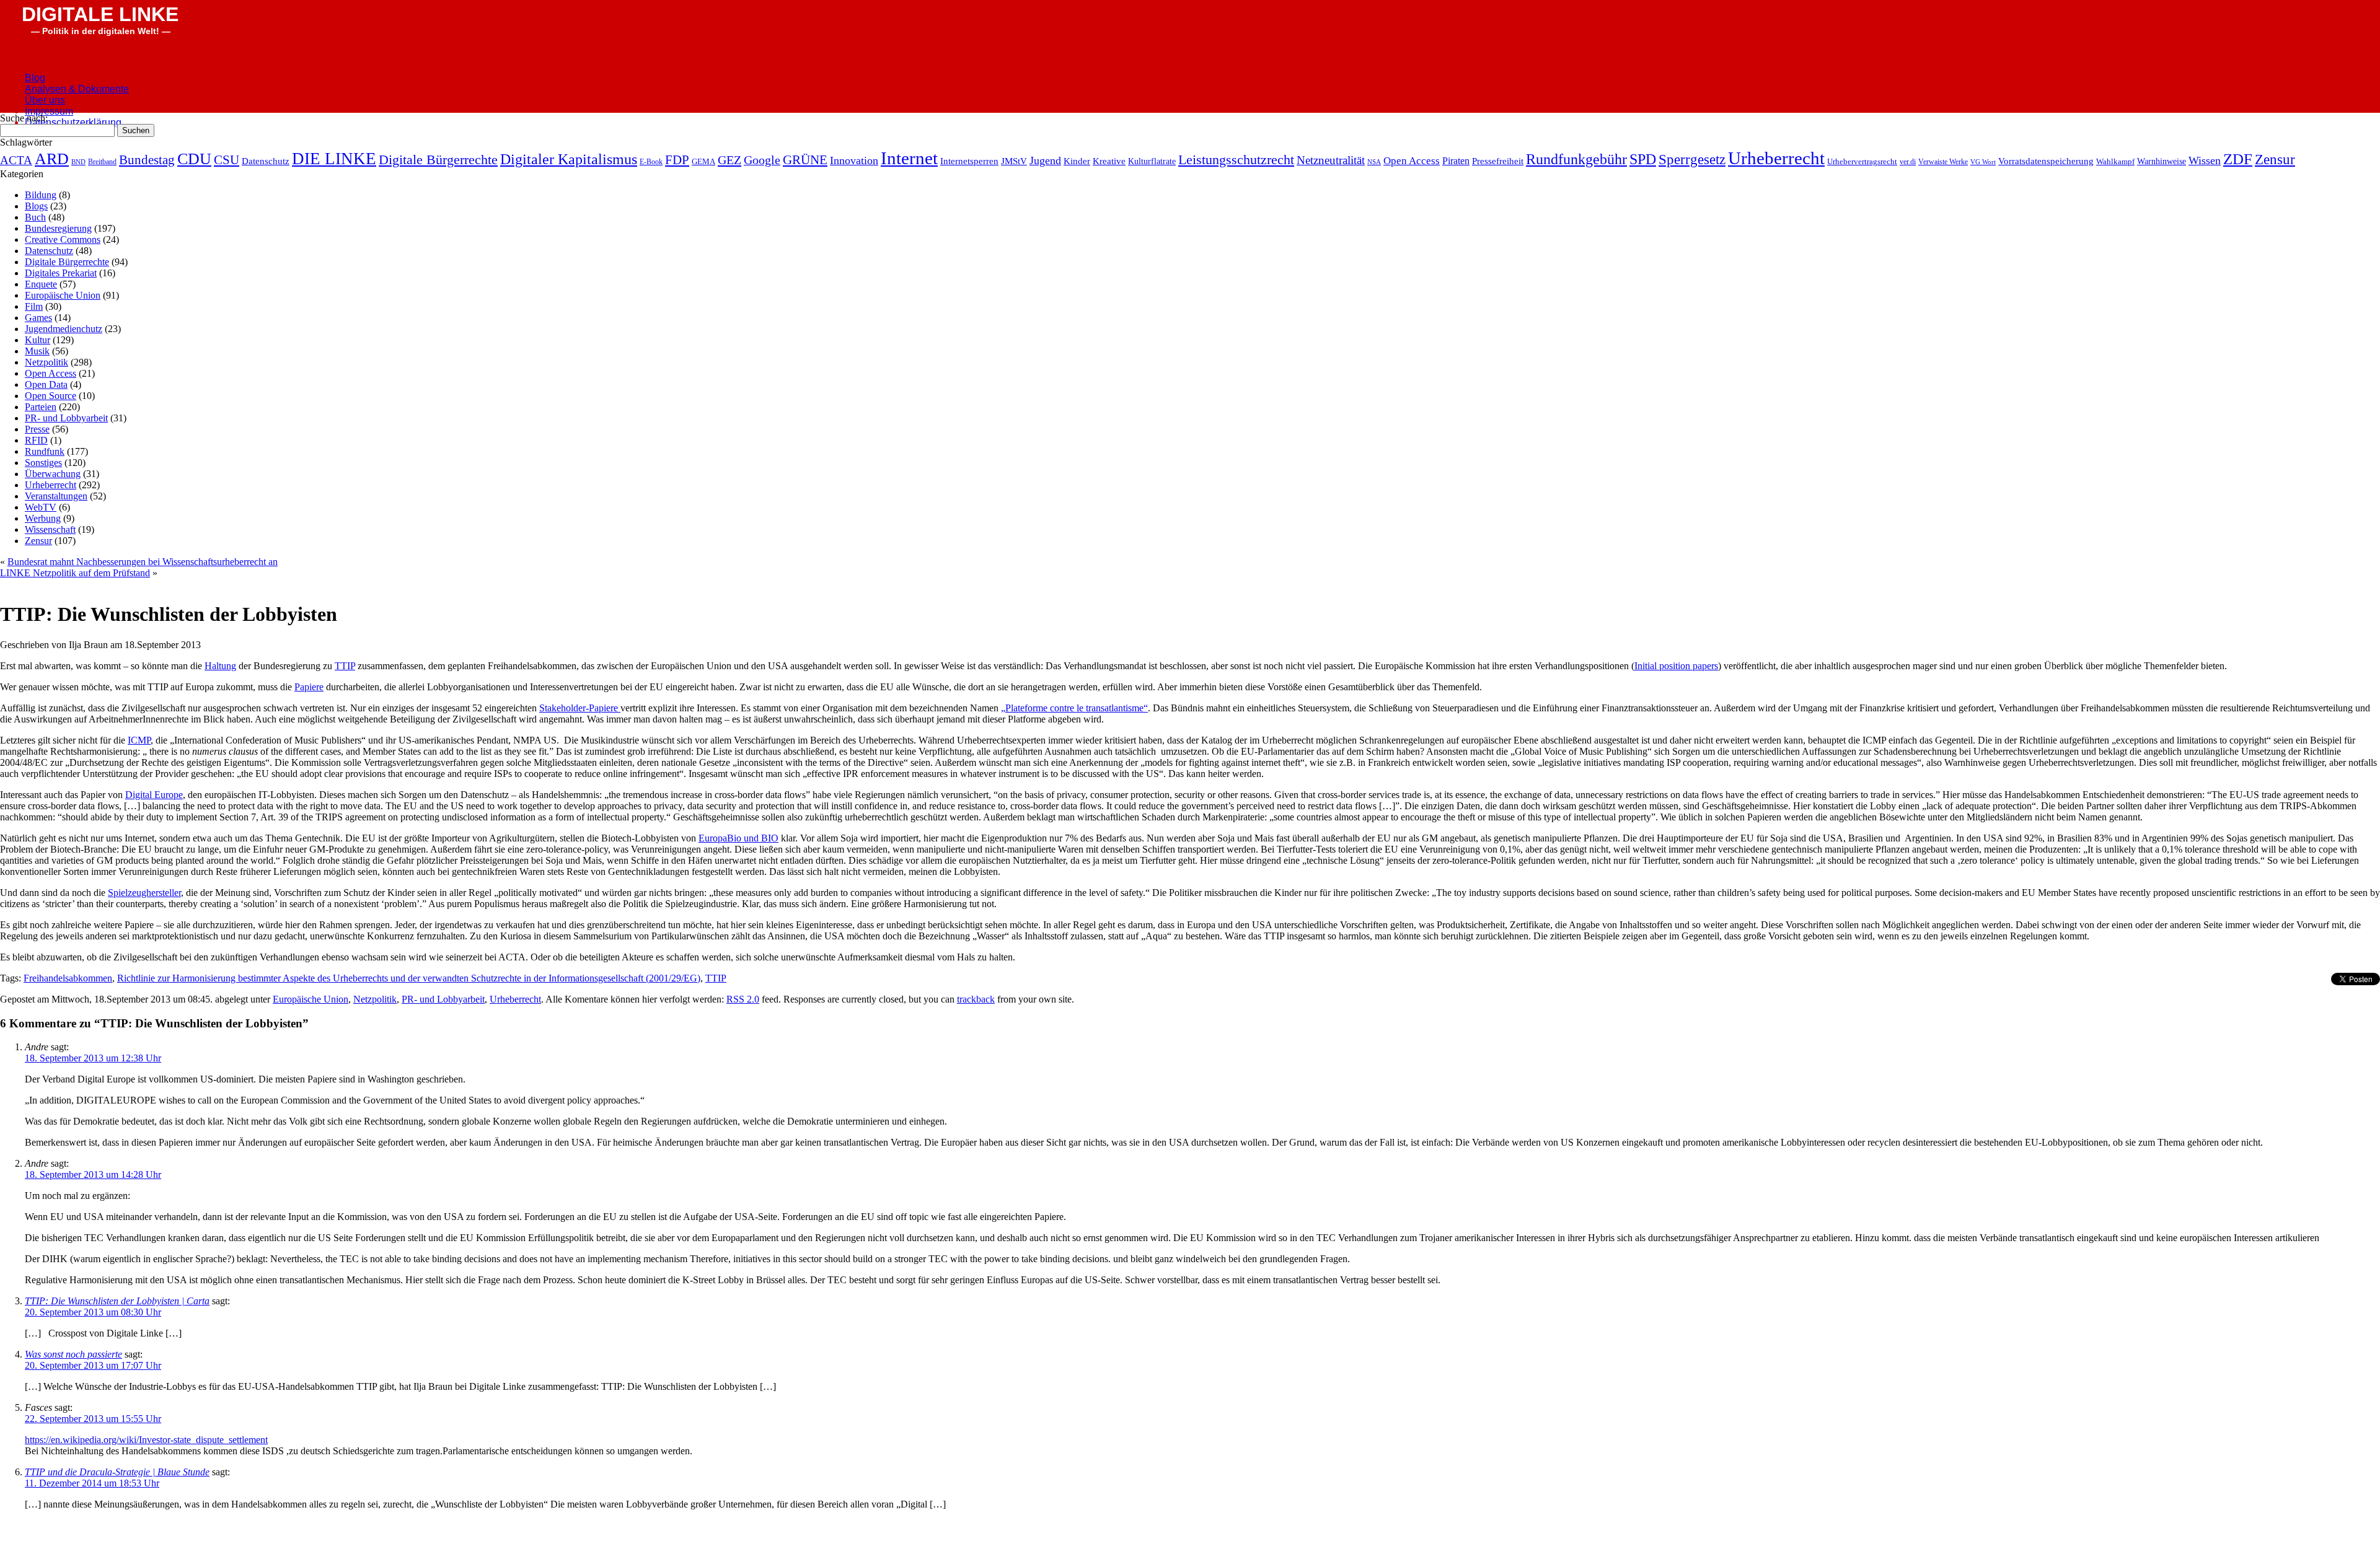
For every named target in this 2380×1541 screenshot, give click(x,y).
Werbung (43, 518)
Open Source (51, 396)
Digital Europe (154, 795)
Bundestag (147, 160)
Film (34, 306)
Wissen (2205, 160)
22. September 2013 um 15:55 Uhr (93, 1419)
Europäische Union (63, 295)
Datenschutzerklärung (73, 122)
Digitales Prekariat (61, 273)
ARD (52, 159)
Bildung (41, 195)
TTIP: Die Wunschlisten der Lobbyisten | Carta (117, 1301)
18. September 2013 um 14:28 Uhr (93, 1174)
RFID (36, 440)
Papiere (309, 687)
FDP (677, 160)
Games (38, 318)
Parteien (41, 407)
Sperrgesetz (1692, 159)
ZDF (2238, 159)
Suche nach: (24, 118)
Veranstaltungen (56, 496)
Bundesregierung (58, 228)
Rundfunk (45, 451)
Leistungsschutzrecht (1236, 160)
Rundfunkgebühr (1576, 159)
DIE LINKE (334, 159)
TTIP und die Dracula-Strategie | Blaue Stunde (117, 1472)
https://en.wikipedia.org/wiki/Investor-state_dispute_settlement (146, 1440)
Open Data (46, 384)
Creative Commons (63, 239)
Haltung (220, 666)
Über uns (45, 100)
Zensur (2275, 159)
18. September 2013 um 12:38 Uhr (93, 1058)
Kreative (1109, 161)
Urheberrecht (1776, 158)
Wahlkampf (2115, 162)
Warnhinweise (2162, 161)
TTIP (345, 666)
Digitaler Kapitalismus (569, 159)
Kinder (1077, 161)
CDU (194, 159)
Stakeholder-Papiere (580, 708)
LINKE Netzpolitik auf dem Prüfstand (75, 573)
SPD (1643, 159)
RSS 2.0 (743, 999)
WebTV (41, 507)
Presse (37, 429)
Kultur (37, 340)
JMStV (1014, 161)
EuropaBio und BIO (738, 838)
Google (762, 160)
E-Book (651, 162)
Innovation (854, 160)
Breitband (102, 162)
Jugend (1045, 160)
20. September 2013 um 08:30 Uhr (93, 1312)
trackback (976, 999)
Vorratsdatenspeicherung (2046, 161)
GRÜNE (805, 160)
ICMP (139, 740)
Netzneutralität (1331, 160)
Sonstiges (43, 463)
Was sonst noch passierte (73, 1354)
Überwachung (53, 474)
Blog (35, 78)
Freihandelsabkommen (68, 978)
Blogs (36, 206)
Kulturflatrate (1152, 161)
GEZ (729, 160)
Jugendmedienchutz (64, 329)
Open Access (1412, 161)
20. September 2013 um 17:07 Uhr (93, 1365)
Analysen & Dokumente (77, 89)
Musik (37, 351)
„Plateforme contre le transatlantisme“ (1074, 708)
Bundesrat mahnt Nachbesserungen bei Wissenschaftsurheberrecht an (143, 562)
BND (78, 162)
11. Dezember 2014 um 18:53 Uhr (92, 1483)
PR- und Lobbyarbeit (66, 418)
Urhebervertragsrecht (1862, 162)
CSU (227, 160)
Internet (909, 158)
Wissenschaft (50, 529)
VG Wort (1983, 162)
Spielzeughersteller (144, 893)
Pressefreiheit (1498, 161)
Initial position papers (1676, 666)
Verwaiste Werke (1943, 162)
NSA (1374, 162)
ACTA (16, 160)
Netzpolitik (46, 362)
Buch (35, 217)
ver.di (1908, 162)
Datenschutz (266, 161)
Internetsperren (969, 161)
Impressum (49, 111)
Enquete (41, 284)
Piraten (1456, 161)
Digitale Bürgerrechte (438, 160)
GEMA (703, 161)
